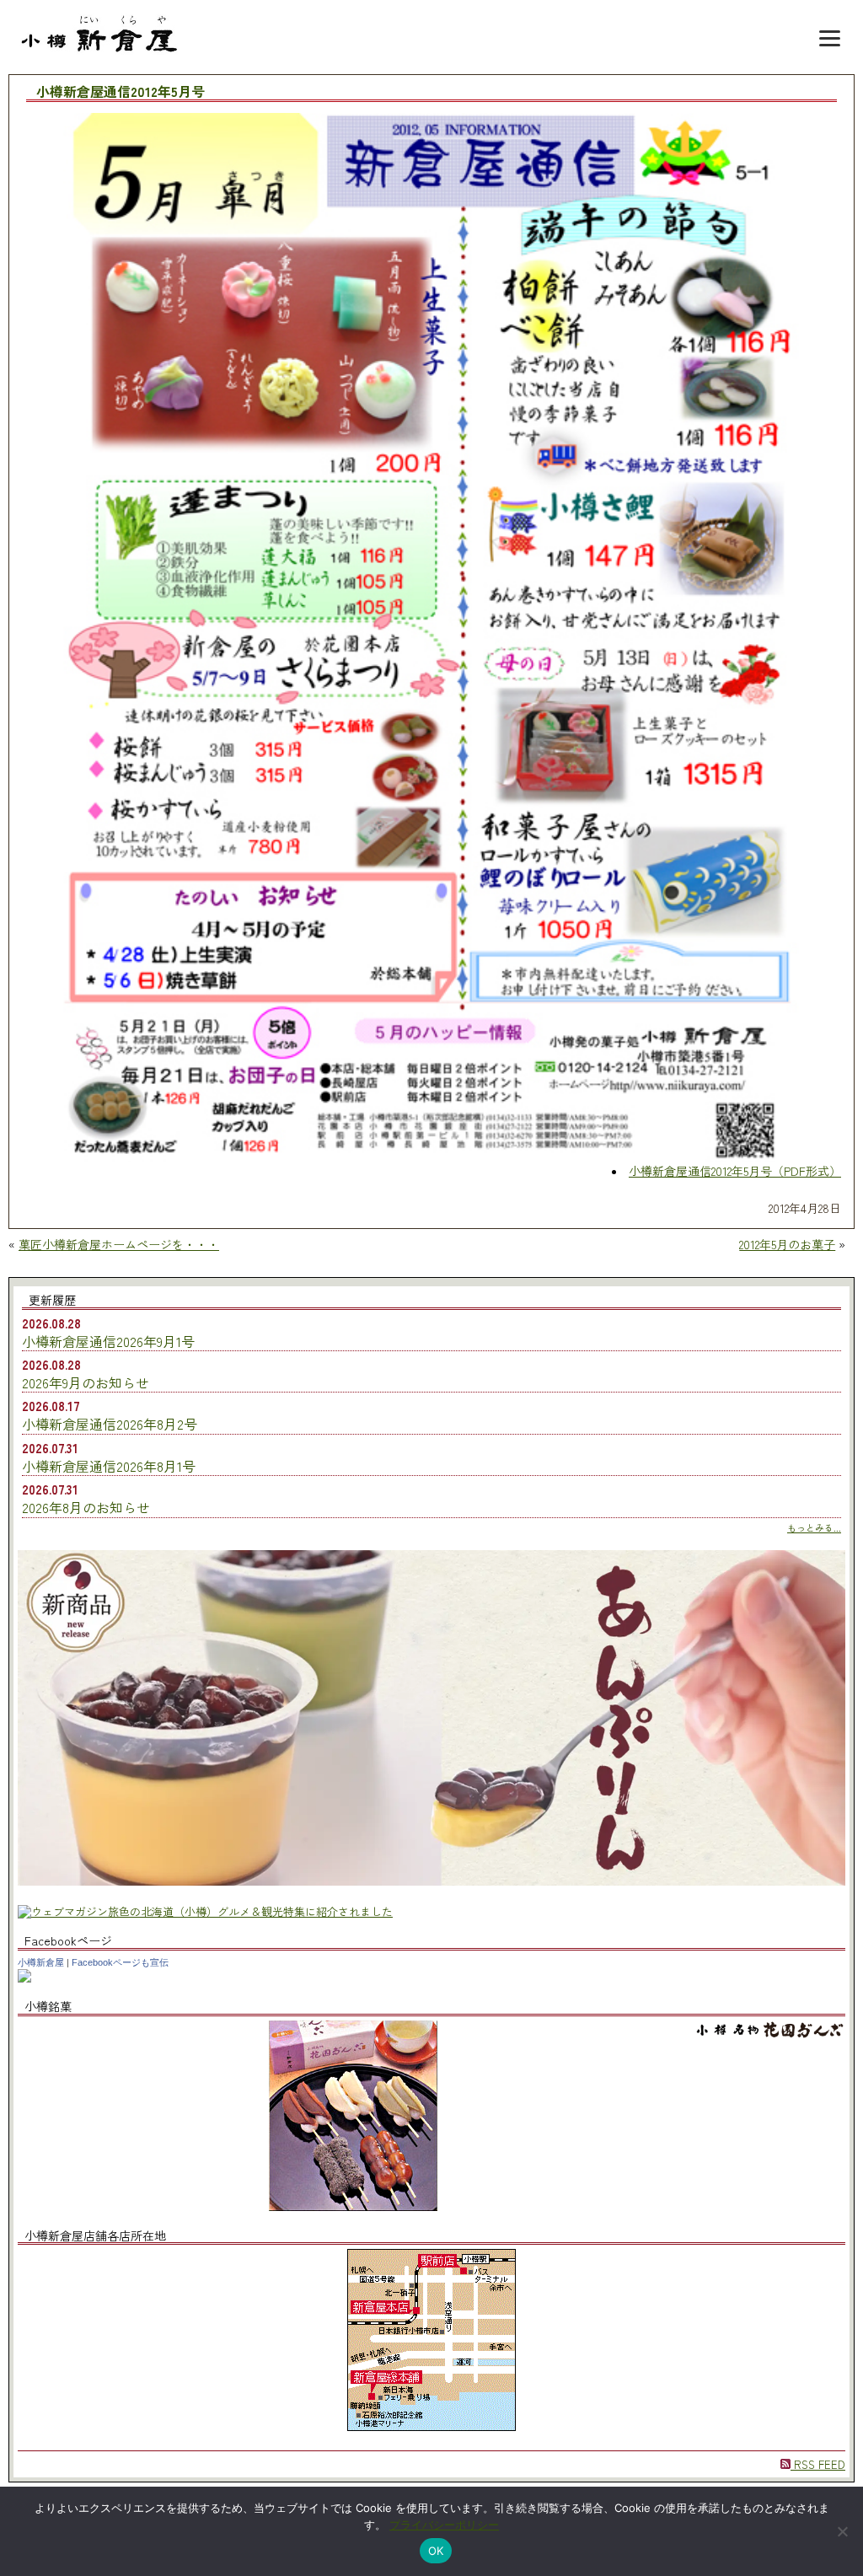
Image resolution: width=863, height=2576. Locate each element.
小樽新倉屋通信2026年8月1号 (109, 1466)
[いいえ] (842, 2531)
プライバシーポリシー (444, 2525)
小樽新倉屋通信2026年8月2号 (110, 1424)
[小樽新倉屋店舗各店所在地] (431, 2426)
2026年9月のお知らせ (86, 1382)
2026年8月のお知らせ (86, 1507)
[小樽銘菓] (353, 2206)
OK (436, 2551)
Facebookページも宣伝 (120, 1962)
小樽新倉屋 (41, 1962)
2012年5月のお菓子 (787, 1244)
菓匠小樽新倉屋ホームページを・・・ (119, 1244)
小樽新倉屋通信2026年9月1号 (108, 1341)
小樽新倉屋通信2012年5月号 (121, 92)
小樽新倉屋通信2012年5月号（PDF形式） (735, 1171)
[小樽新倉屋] (24, 1978)
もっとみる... (814, 1527)
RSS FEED (818, 2464)
